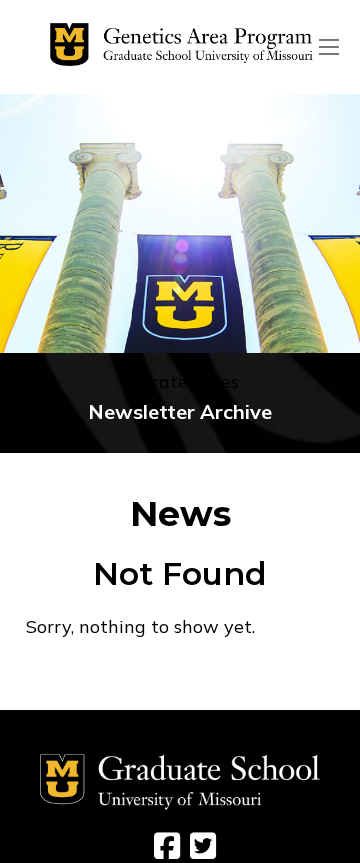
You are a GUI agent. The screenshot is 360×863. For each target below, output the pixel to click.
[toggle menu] (329, 47)
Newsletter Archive (180, 411)
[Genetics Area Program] (176, 47)
